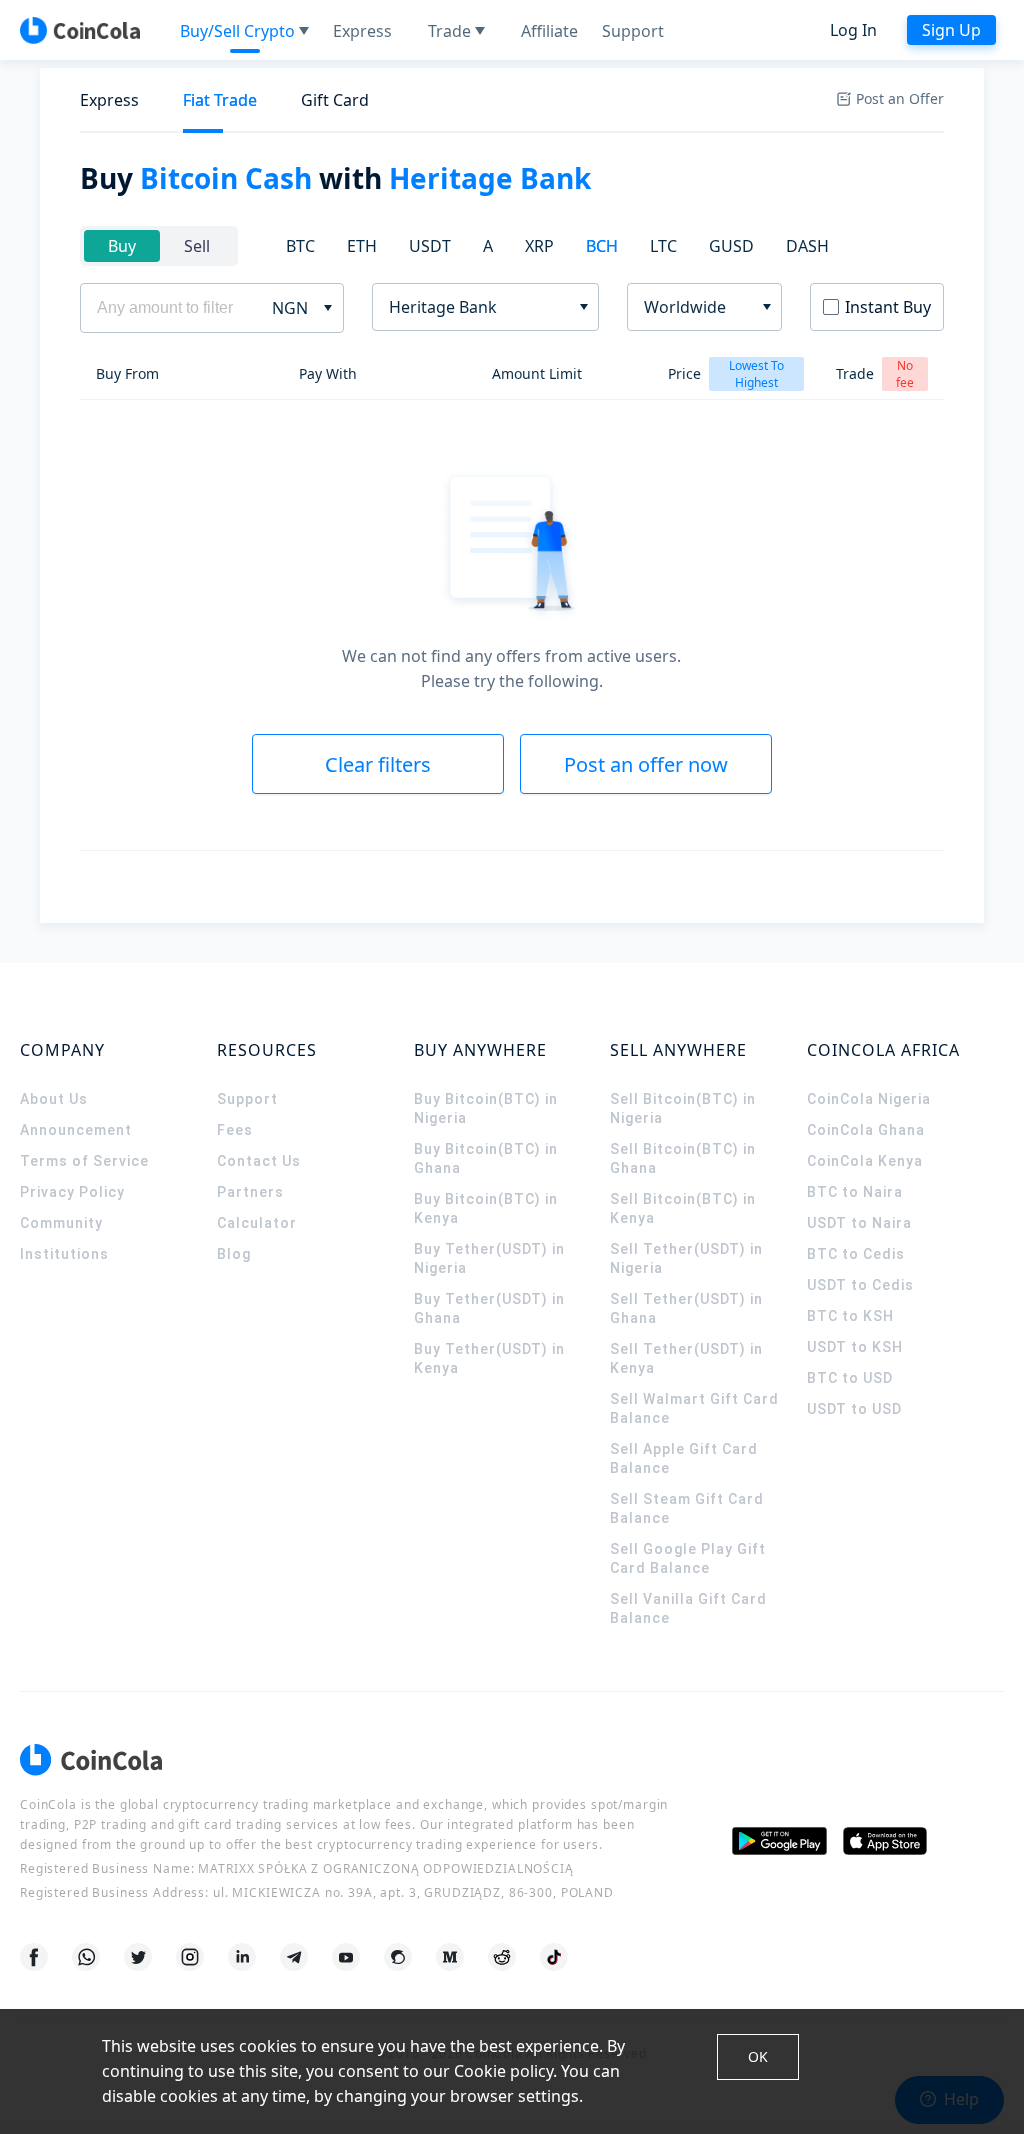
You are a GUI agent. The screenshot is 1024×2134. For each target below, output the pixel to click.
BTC (300, 246)
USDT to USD (854, 1409)
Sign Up (951, 30)
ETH (362, 246)
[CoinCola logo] (80, 30)
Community (61, 1223)
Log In (853, 30)
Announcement (76, 1130)
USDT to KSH (855, 1347)
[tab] (109, 100)
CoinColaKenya (865, 1161)
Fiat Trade (220, 100)
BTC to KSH (850, 1316)
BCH (602, 246)
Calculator (257, 1223)
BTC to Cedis (856, 1254)
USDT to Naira (859, 1223)
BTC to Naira (855, 1192)
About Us (54, 1099)
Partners (250, 1192)
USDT (430, 246)
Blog (234, 1254)
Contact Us (259, 1161)
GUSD (731, 246)
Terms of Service (84, 1161)
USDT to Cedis (860, 1285)
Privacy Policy (72, 1192)
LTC (663, 246)
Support (247, 1099)
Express (109, 100)
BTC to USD (850, 1378)
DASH (807, 246)
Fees (235, 1130)
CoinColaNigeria (869, 1099)
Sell (197, 246)
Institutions (64, 1254)
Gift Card (335, 100)
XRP (539, 246)
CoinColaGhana (866, 1130)
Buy (122, 246)
